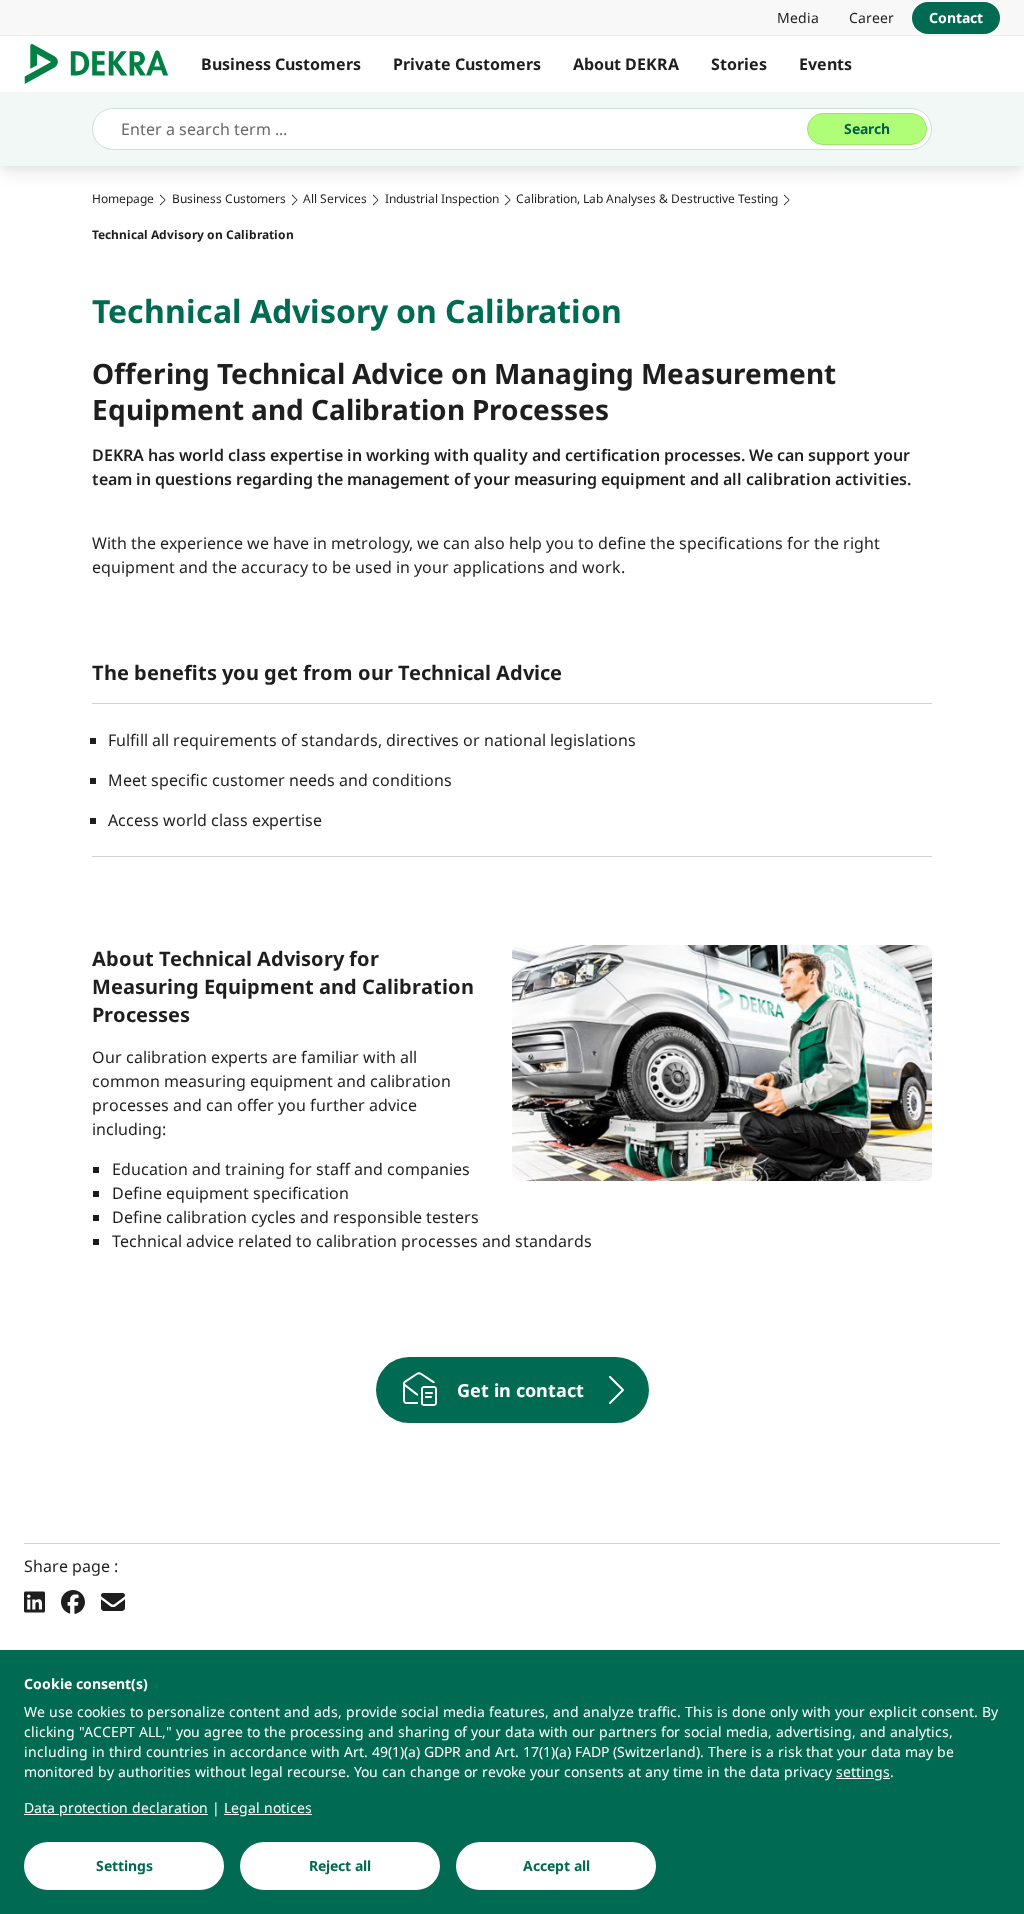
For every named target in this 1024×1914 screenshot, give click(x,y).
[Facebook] (73, 1601)
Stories (739, 64)
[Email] (113, 1601)
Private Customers (467, 64)
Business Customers (281, 64)
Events (825, 64)
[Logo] (104, 64)
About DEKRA (626, 64)
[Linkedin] (34, 1601)
